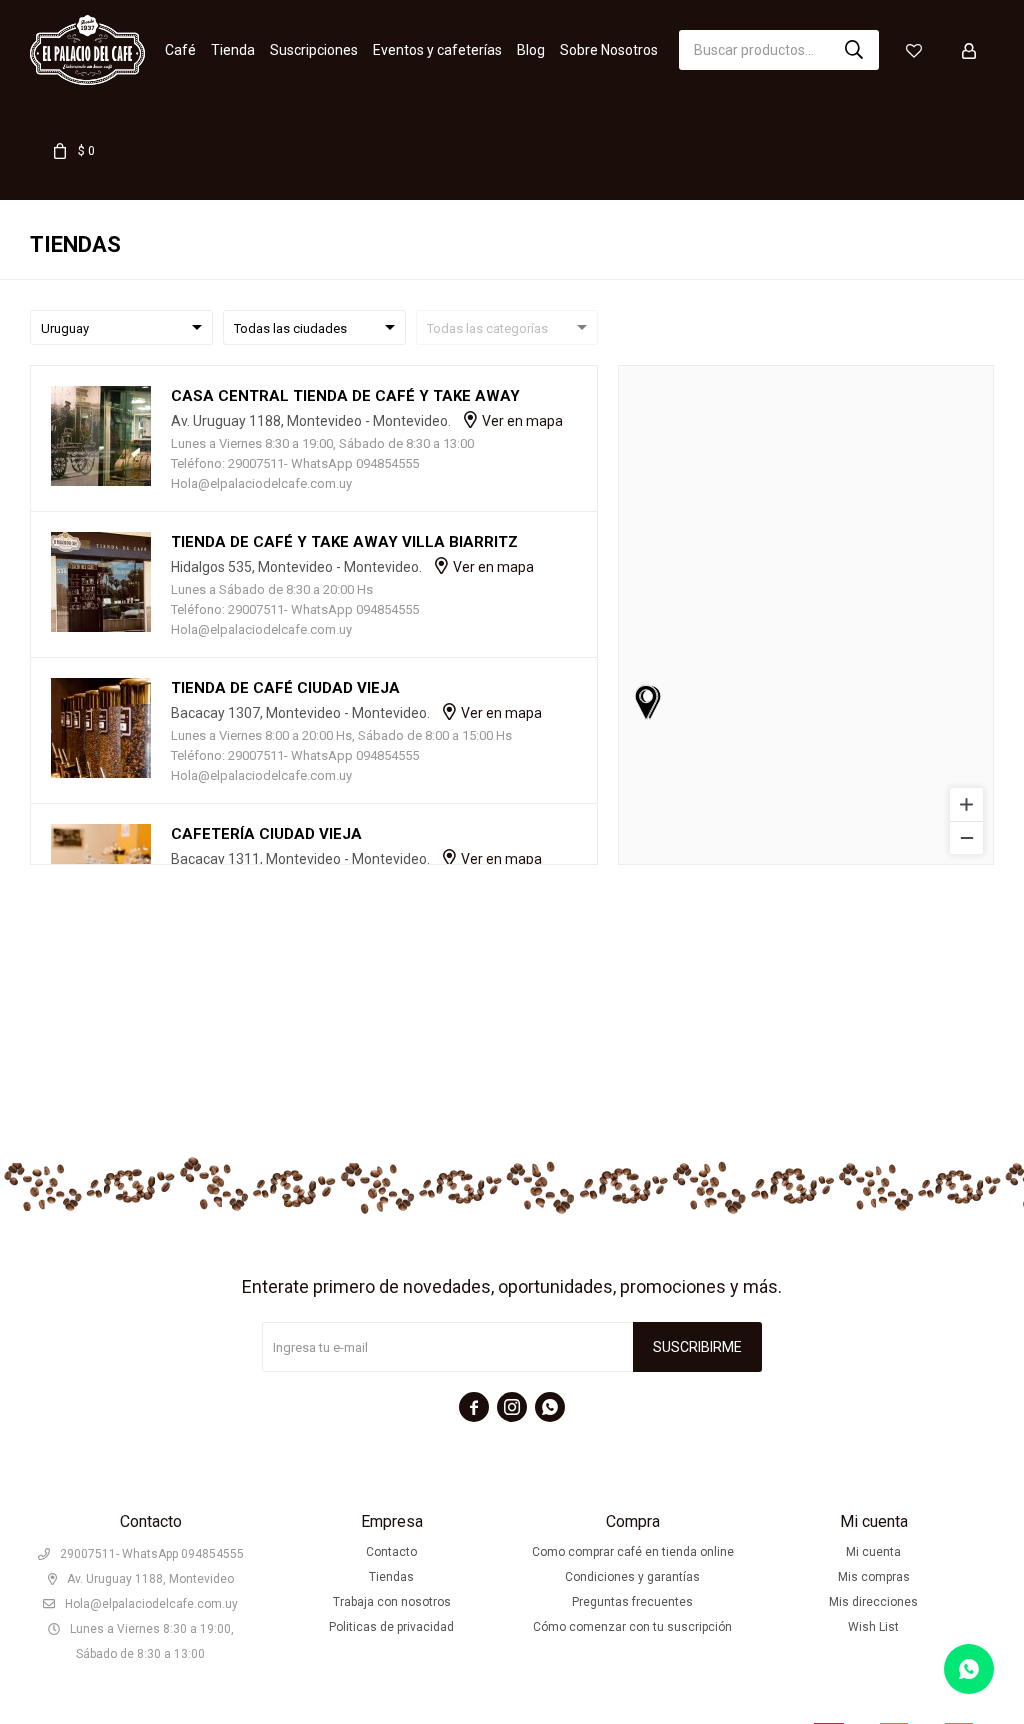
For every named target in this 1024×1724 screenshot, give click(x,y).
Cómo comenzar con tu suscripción (632, 1627)
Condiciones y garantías (632, 1577)
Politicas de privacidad (391, 1627)
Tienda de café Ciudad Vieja (285, 688)
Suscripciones (314, 50)
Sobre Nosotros (609, 50)
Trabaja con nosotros (392, 1602)
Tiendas (391, 1577)
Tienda (233, 50)
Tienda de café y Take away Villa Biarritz (344, 542)
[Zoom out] (966, 837)
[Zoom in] (966, 804)
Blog (531, 50)
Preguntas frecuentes (632, 1602)
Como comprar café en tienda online (633, 1552)
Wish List (873, 1627)
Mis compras (874, 1577)
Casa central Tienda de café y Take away (345, 396)
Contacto (391, 1552)
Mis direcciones (873, 1602)
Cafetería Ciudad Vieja (266, 834)
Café (180, 50)
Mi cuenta (873, 1552)
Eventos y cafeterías (437, 50)
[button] (854, 50)
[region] (806, 615)
